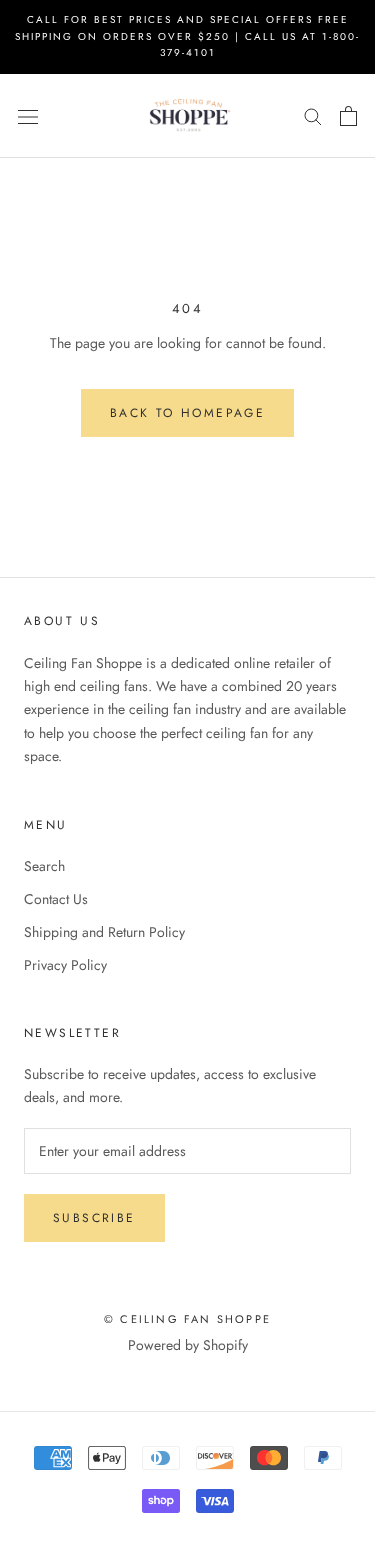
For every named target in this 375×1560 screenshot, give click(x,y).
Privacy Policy (65, 965)
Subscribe (94, 1218)
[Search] (313, 115)
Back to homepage (187, 413)
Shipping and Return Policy (104, 932)
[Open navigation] (28, 116)
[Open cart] (348, 116)
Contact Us (56, 899)
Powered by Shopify (188, 1345)
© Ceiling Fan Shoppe (187, 1319)
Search (44, 866)
